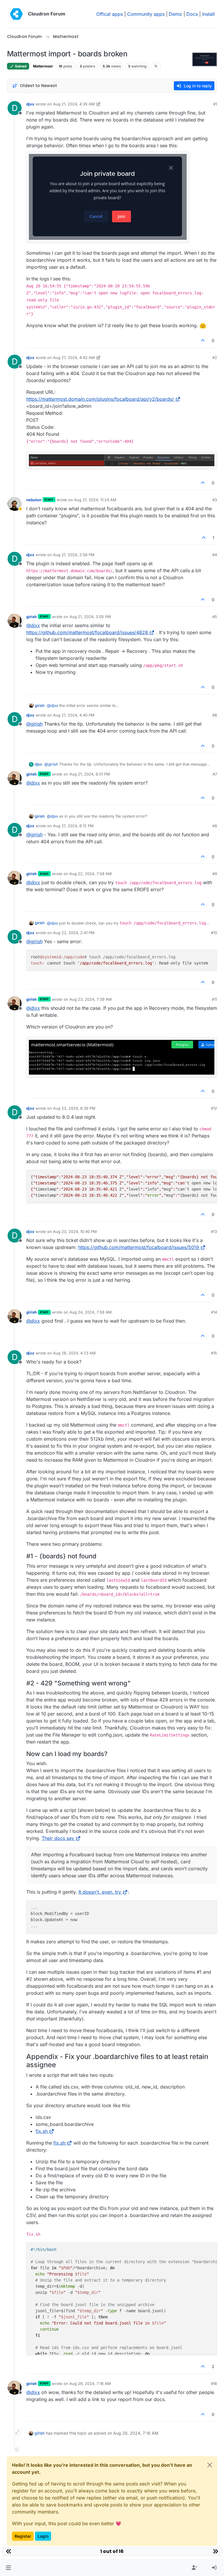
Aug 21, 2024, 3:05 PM (90, 617)
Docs (192, 14)
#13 (214, 1231)
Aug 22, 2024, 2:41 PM (74, 933)
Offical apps (110, 14)
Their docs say (58, 1838)
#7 (215, 774)
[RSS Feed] (156, 66)
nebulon (34, 500)
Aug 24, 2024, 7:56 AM (91, 1312)
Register (23, 2536)
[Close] (210, 2465)
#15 (214, 1353)
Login (43, 2536)
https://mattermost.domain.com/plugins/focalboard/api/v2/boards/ (100, 399)
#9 (215, 874)
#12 (214, 1108)
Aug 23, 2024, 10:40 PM (75, 1231)
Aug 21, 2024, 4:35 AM (74, 104)
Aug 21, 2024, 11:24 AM (95, 500)
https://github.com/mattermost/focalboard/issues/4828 (87, 632)
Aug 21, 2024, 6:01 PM (90, 774)
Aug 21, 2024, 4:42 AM (74, 358)
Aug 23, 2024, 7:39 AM (91, 999)
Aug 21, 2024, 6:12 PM (73, 826)
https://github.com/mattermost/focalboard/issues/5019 (139, 1247)
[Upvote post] (203, 340)
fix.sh (42, 2131)
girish (32, 617)
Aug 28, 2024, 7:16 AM (90, 2384)
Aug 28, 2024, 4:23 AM (74, 1353)
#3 (215, 500)
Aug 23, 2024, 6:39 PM (74, 1108)
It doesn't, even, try (100, 1892)
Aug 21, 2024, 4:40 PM (74, 715)
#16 (214, 2384)
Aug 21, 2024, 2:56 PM (74, 555)
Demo (175, 14)
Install (208, 14)
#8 (215, 826)
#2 (215, 358)
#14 (214, 1312)
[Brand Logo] (16, 14)
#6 (215, 715)
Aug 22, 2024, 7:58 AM (91, 874)
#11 (214, 999)
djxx (30, 104)
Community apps (146, 14)
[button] (8, 2568)
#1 (215, 104)
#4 (215, 555)
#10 (214, 933)
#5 (215, 617)
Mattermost (43, 66)
